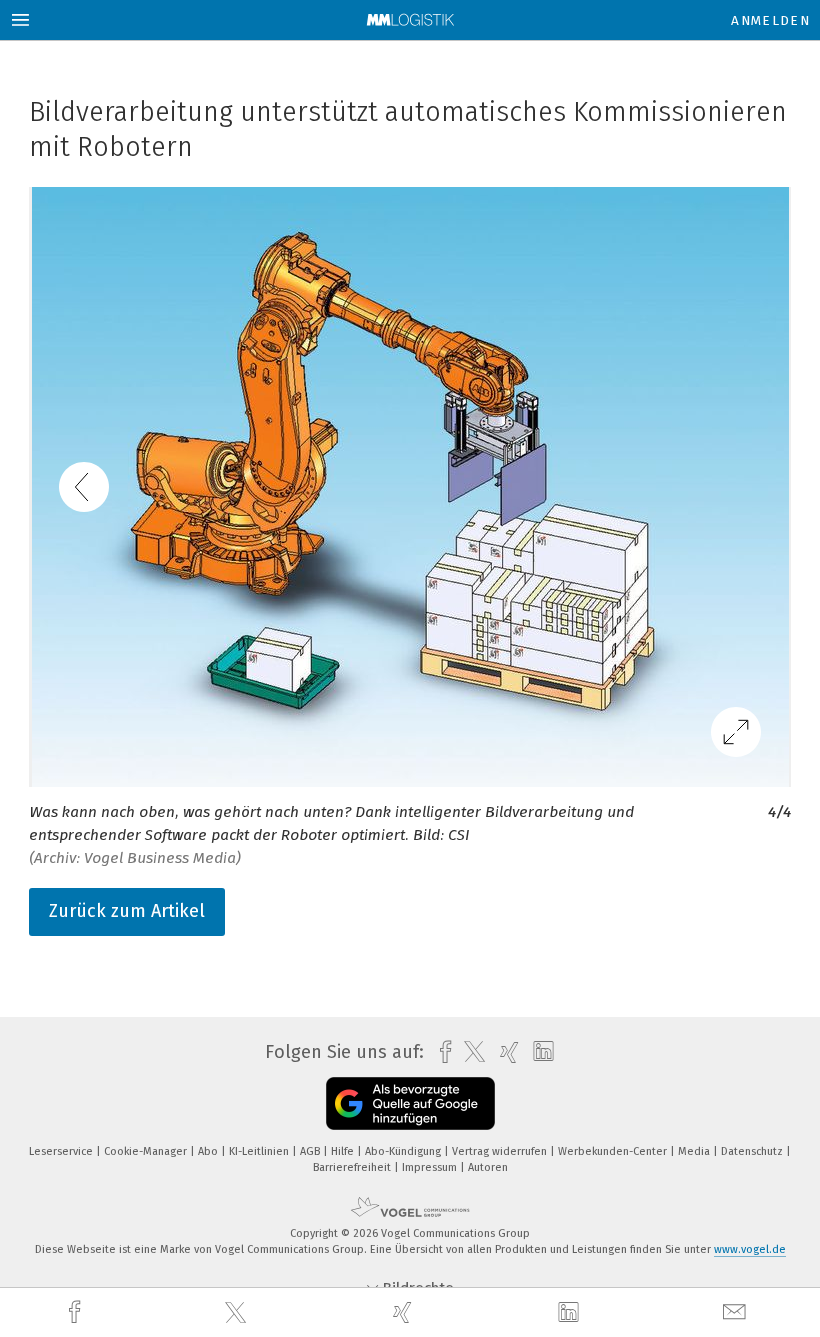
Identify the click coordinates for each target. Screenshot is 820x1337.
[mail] (737, 1312)
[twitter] (238, 1313)
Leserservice (62, 1151)
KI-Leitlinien (260, 1151)
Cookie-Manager (147, 1151)
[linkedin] (571, 1313)
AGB (311, 1151)
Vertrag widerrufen (501, 1151)
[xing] (405, 1312)
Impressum (431, 1167)
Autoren (488, 1167)
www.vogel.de (750, 1249)
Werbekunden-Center (614, 1151)
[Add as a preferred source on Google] (410, 1103)
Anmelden (770, 20)
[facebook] (77, 1312)
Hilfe (344, 1151)
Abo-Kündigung (404, 1151)
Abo (209, 1151)
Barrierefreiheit (353, 1167)
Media (695, 1151)
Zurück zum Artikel (127, 911)
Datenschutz (753, 1151)
